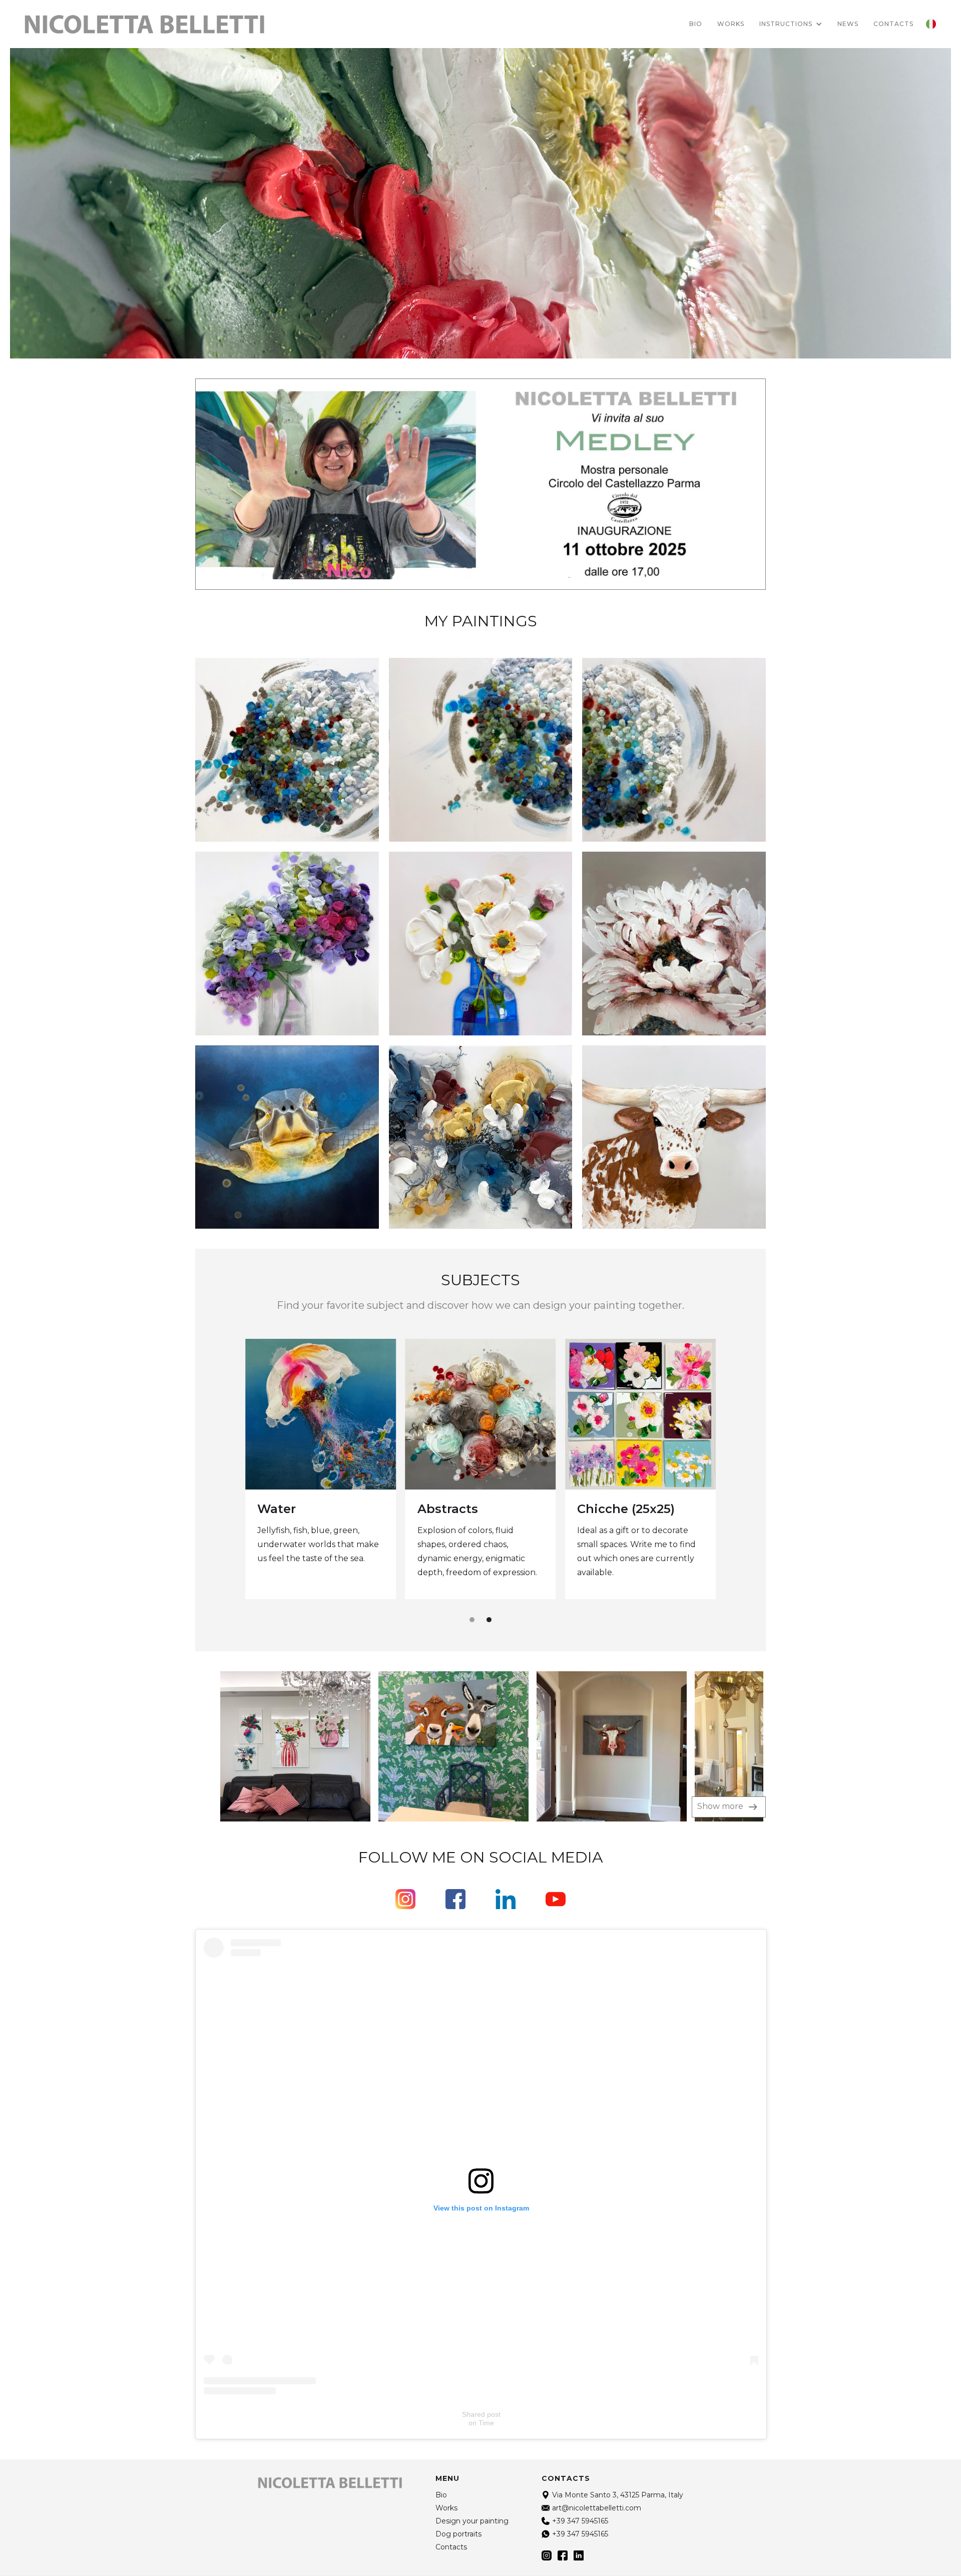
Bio (696, 24)
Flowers (282, 1509)
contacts (893, 24)
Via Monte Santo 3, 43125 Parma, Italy (618, 2495)
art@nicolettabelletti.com (597, 2508)
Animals (603, 1508)
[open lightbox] (273, 1746)
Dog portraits (460, 1510)
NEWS (848, 24)
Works (731, 24)
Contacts (451, 2547)
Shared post (481, 2414)
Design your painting (472, 2521)
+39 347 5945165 (580, 2521)
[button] (791, 24)
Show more (721, 1806)
